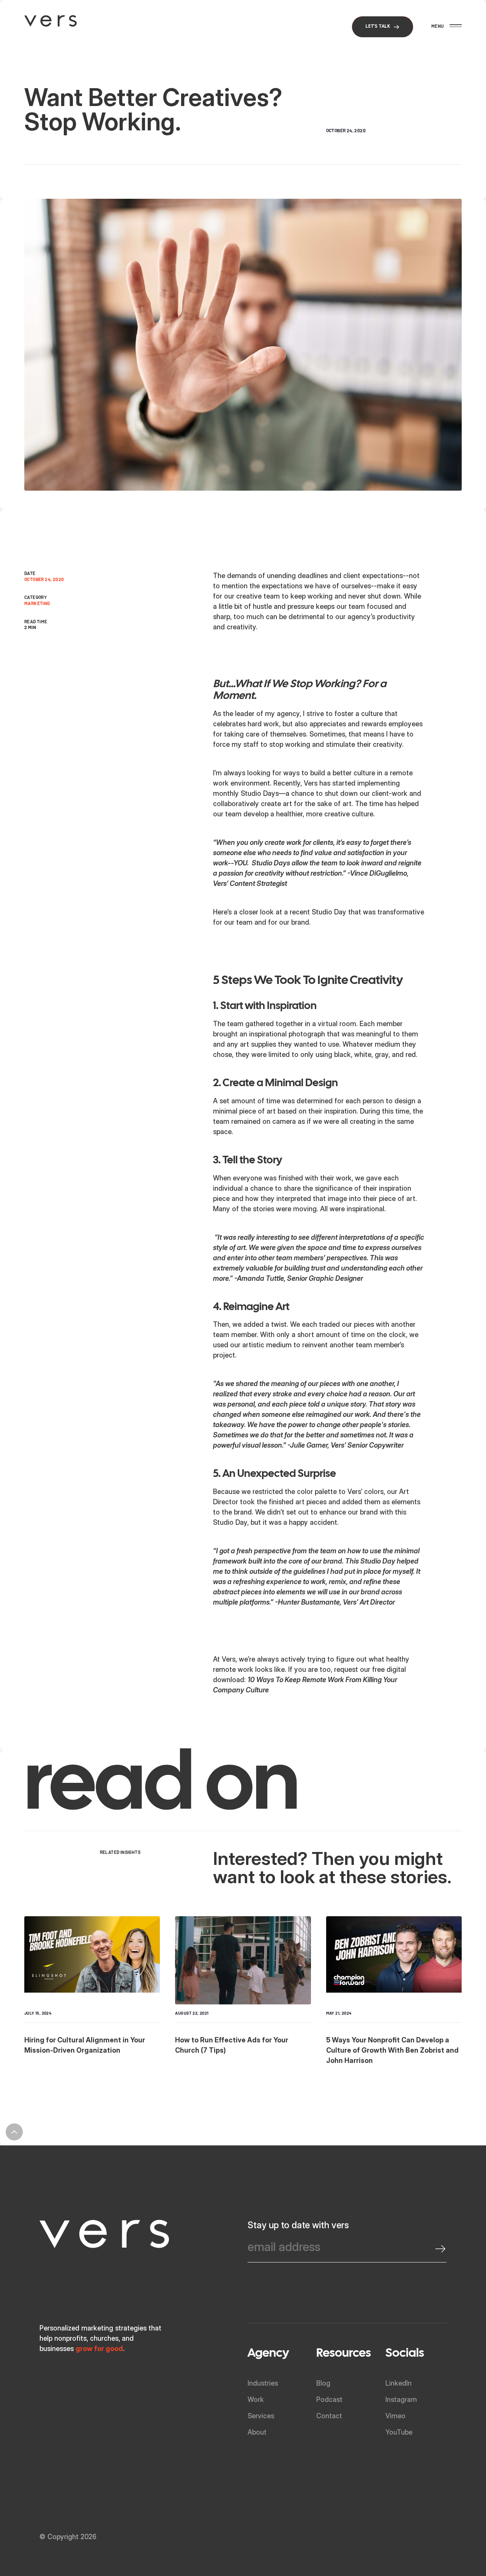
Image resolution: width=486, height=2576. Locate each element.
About (257, 2432)
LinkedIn (398, 2383)
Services (261, 2416)
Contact (329, 2416)
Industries (263, 2383)
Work (256, 2399)
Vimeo (395, 2416)
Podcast (329, 2399)
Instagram (401, 2399)
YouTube (399, 2432)
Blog (323, 2383)
